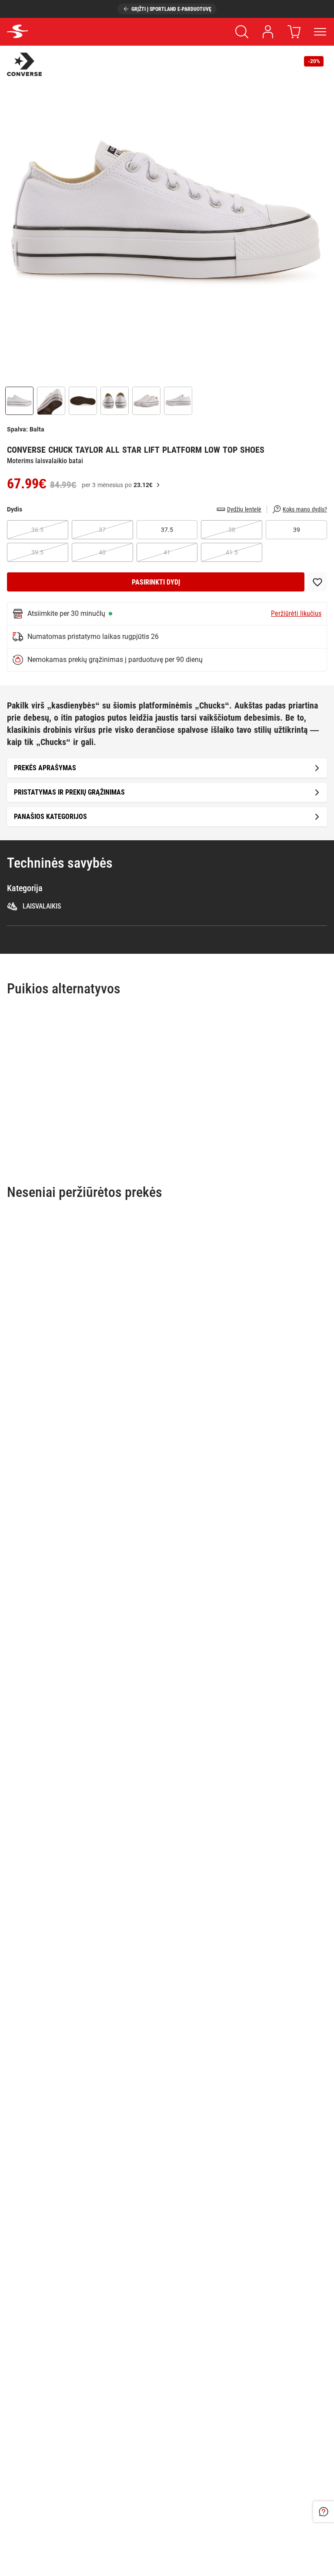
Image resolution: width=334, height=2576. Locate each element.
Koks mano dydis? (305, 509)
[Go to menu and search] (320, 32)
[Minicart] (294, 32)
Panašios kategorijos (50, 817)
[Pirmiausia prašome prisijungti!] (317, 582)
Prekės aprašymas (45, 768)
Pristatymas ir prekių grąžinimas (69, 792)
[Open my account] (268, 32)
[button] (167, 213)
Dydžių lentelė (244, 509)
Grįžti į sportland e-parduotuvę (171, 9)
